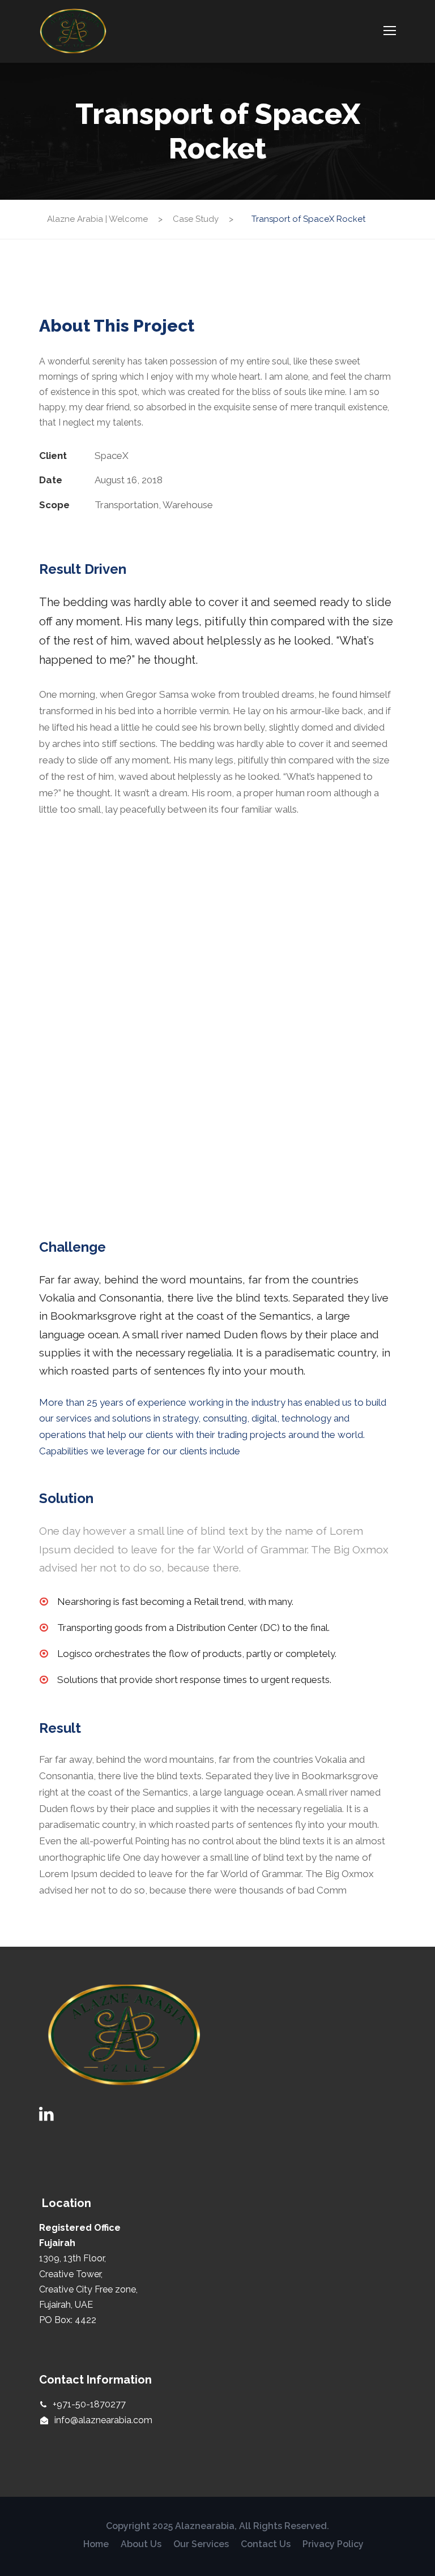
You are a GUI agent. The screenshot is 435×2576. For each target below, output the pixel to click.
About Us (141, 2544)
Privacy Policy (333, 2544)
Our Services (201, 2544)
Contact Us (266, 2544)
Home (96, 2544)
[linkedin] (46, 2114)
